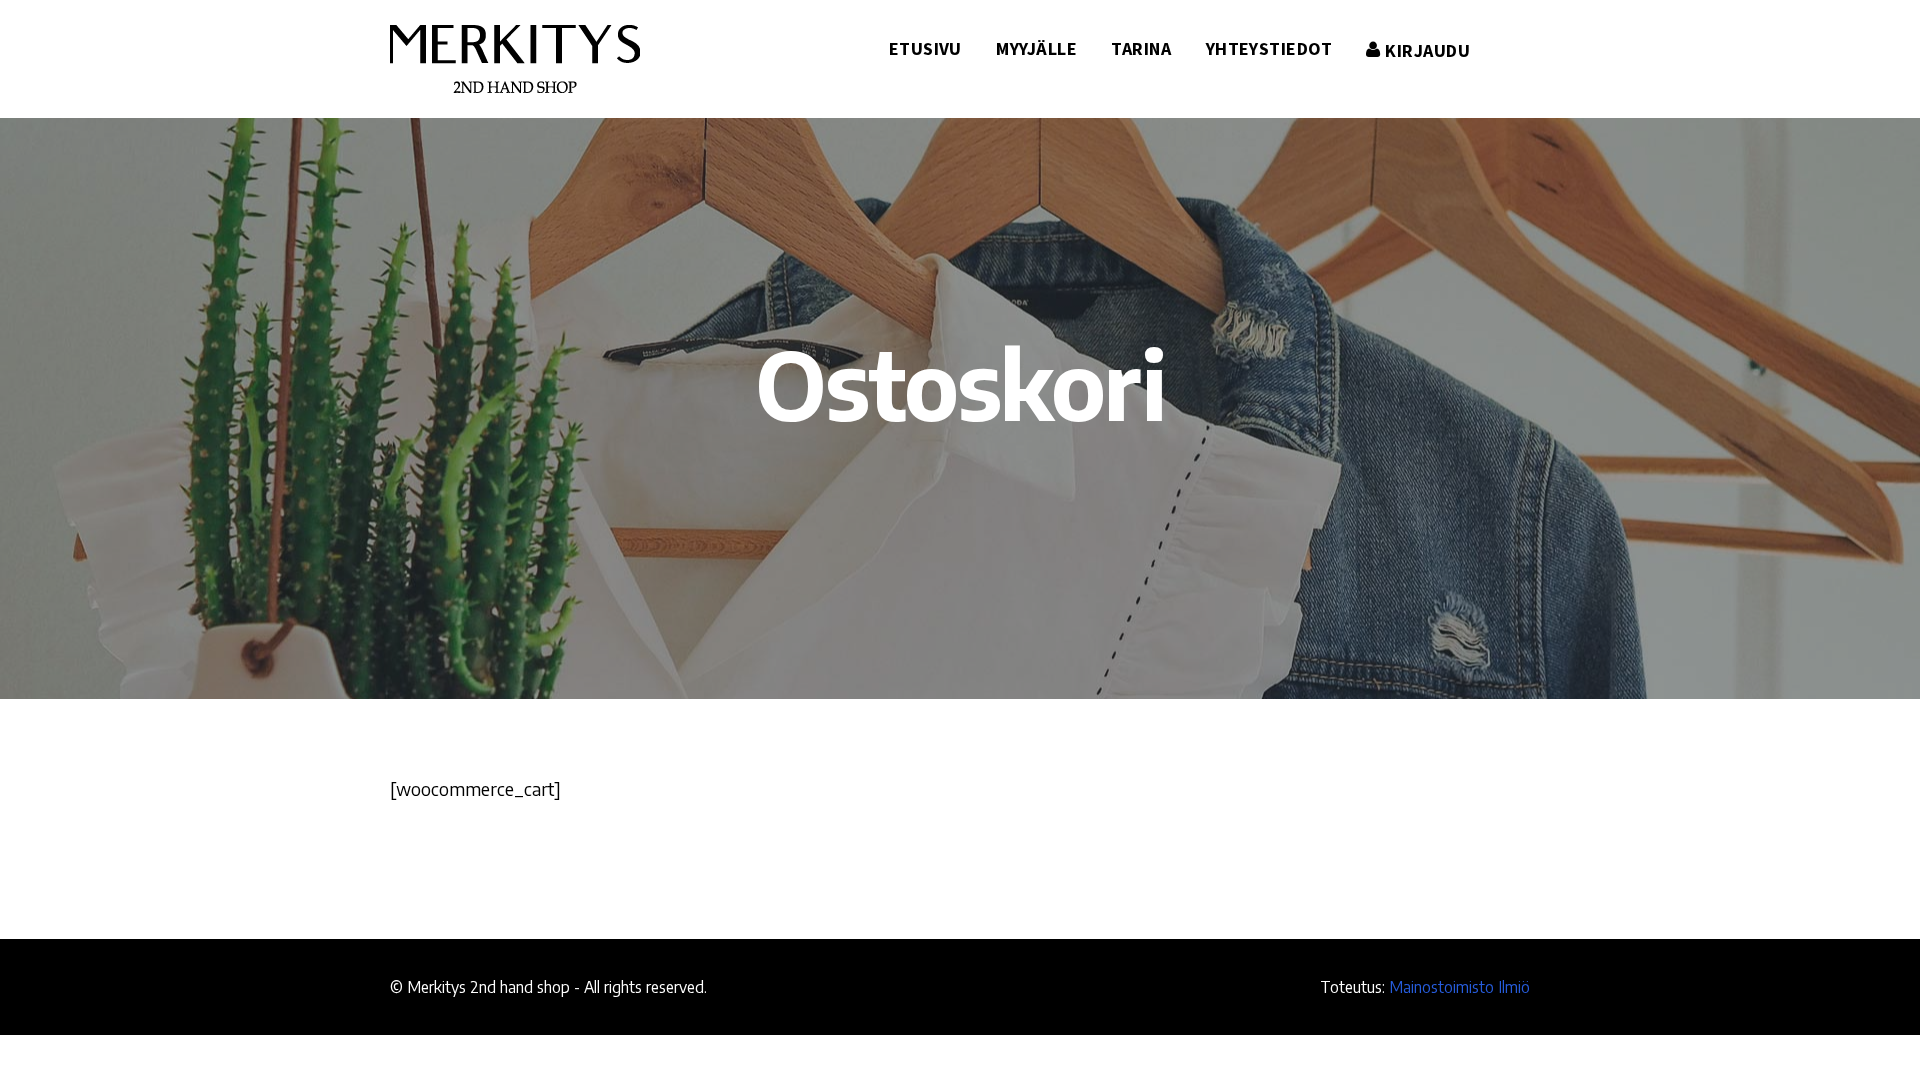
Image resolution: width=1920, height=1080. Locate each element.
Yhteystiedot (1269, 48)
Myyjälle (1036, 48)
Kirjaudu (1425, 50)
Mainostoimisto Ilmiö (1459, 986)
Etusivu (925, 48)
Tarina (1141, 48)
